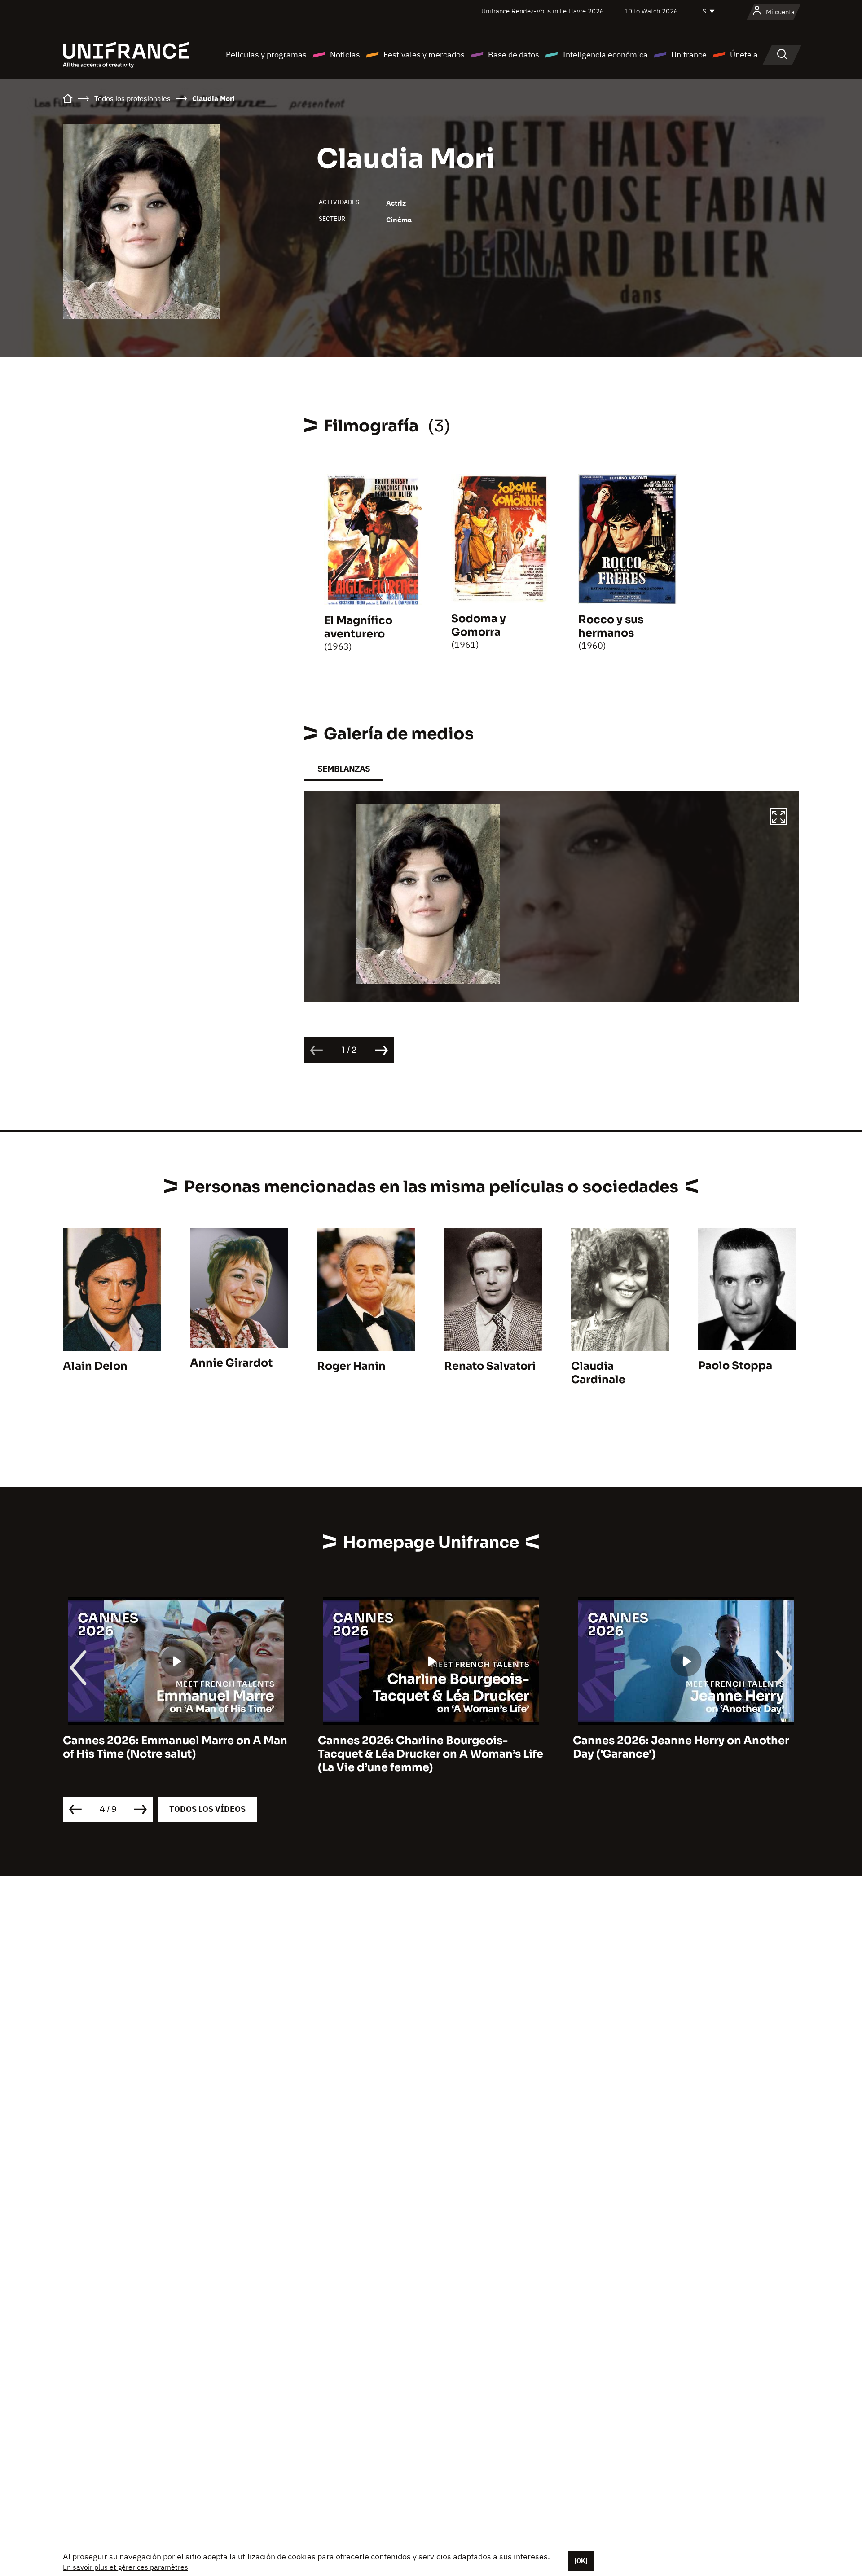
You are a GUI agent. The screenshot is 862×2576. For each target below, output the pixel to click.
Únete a (744, 55)
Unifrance (689, 55)
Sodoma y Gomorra (479, 625)
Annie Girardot (231, 1363)
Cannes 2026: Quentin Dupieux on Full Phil (678, 1747)
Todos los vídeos (207, 1809)
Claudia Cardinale (598, 1373)
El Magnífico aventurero (358, 627)
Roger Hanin (351, 1366)
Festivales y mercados (424, 55)
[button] (778, 818)
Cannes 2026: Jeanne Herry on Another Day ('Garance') (426, 1747)
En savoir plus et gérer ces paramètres (125, 2567)
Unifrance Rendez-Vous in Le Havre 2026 (543, 11)
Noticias (345, 55)
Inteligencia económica (605, 55)
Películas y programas (266, 55)
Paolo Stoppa (735, 1366)
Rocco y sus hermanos (611, 626)
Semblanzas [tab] (344, 769)
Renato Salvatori (490, 1366)
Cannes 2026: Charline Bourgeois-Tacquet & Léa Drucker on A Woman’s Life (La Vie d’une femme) (176, 1754)
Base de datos (514, 55)
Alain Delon (95, 1366)
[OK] (581, 2561)
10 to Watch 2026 (651, 11)
